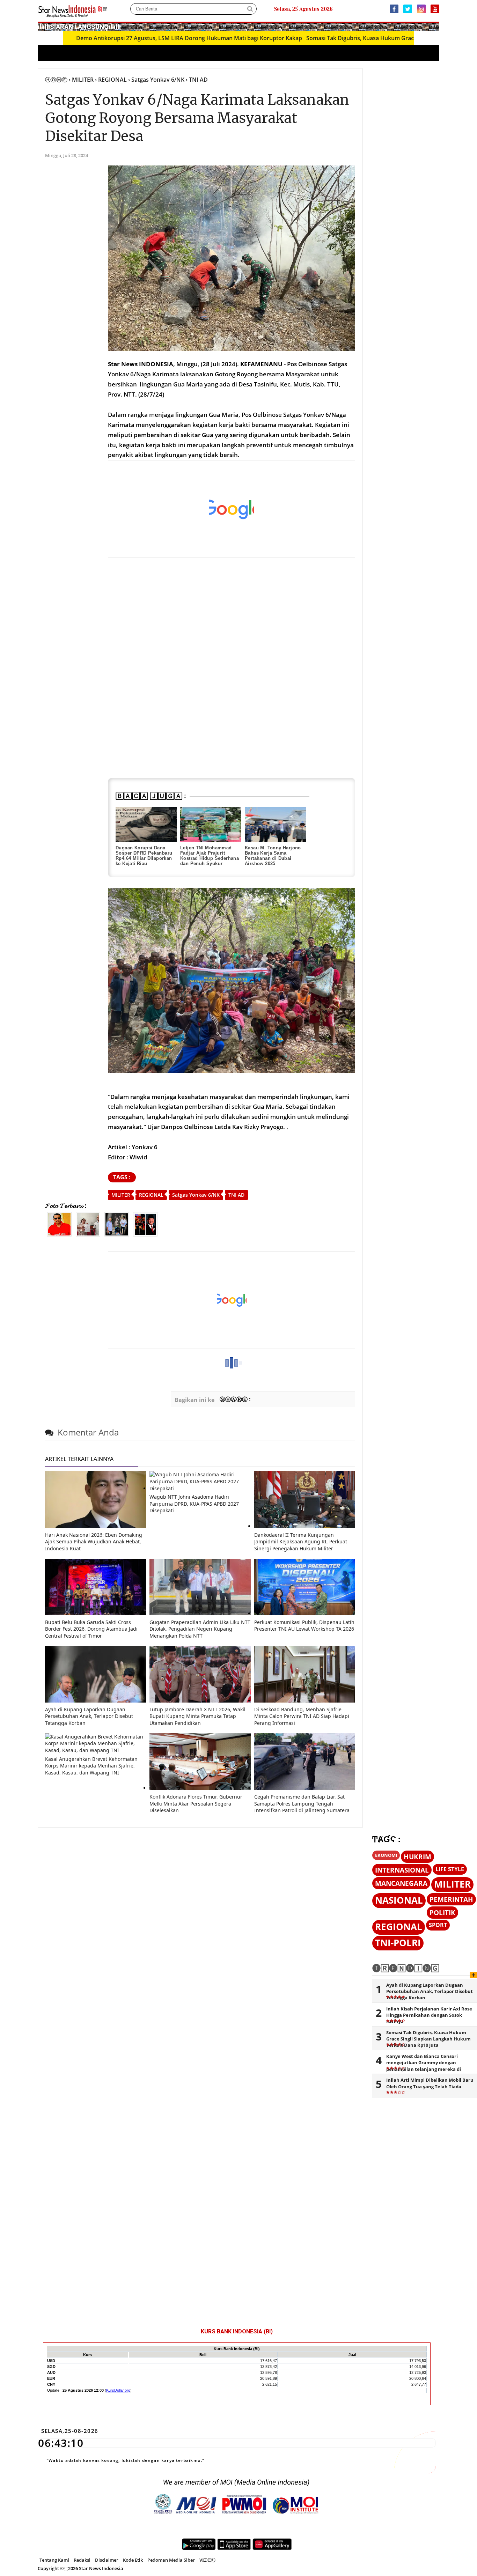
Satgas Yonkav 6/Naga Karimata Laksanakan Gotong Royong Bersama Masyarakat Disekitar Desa (197, 118)
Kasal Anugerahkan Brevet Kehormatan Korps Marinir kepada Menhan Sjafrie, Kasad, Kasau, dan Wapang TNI (91, 1766)
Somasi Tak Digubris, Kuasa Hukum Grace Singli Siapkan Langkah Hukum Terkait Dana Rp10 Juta (428, 2039)
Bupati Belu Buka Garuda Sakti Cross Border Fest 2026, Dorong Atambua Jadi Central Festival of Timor (91, 1629)
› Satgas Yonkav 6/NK (156, 80)
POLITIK (442, 1913)
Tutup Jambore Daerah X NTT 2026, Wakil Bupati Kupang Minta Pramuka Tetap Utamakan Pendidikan (197, 1716)
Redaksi (82, 2560)
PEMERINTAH (451, 1899)
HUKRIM (417, 1857)
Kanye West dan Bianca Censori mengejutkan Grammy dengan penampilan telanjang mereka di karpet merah (424, 2066)
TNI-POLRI (398, 1943)
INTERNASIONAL (402, 1870)
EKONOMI (386, 1855)
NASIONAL (399, 1900)
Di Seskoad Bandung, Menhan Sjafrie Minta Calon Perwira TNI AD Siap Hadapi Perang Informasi (302, 1716)
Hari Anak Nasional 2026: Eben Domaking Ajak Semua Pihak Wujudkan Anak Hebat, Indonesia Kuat (94, 1542)
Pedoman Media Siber (171, 2560)
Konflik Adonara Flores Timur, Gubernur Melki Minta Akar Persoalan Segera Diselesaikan (196, 1803)
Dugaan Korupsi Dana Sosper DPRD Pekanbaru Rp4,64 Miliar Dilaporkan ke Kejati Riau (144, 856)
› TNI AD (197, 80)
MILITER (121, 1195)
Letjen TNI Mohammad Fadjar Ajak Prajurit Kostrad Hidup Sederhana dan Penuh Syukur (210, 856)
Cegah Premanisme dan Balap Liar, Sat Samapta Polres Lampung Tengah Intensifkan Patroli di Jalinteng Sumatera (302, 1803)
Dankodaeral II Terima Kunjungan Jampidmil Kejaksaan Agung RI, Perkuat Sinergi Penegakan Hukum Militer (301, 1542)
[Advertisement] (232, 509)
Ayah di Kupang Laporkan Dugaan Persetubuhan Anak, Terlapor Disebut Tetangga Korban (89, 1716)
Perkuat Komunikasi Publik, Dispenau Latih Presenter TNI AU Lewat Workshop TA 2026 (304, 1626)
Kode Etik (133, 2560)
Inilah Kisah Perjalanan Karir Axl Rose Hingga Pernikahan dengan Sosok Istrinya (429, 2015)
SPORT (438, 1925)
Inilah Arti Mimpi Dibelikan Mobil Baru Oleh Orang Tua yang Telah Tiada (430, 2083)
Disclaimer (107, 2560)
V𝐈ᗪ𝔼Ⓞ (207, 2560)
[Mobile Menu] (436, 26)
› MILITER (81, 80)
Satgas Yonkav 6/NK (196, 1195)
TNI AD (236, 1195)
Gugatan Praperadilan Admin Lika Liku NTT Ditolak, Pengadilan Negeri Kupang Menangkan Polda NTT (200, 1629)
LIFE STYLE (450, 1869)
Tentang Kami (54, 2560)
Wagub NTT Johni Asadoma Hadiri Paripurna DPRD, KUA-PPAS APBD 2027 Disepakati (194, 1504)
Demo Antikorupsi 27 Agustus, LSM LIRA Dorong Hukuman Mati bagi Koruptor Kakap (126, 38)
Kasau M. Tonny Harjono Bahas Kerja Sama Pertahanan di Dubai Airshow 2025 (273, 856)
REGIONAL (151, 1195)
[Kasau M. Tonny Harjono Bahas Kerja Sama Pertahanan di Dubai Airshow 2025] (275, 824)
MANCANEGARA (401, 1883)
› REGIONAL (111, 80)
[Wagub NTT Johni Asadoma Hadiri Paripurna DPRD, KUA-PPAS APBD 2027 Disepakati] (200, 1488)
